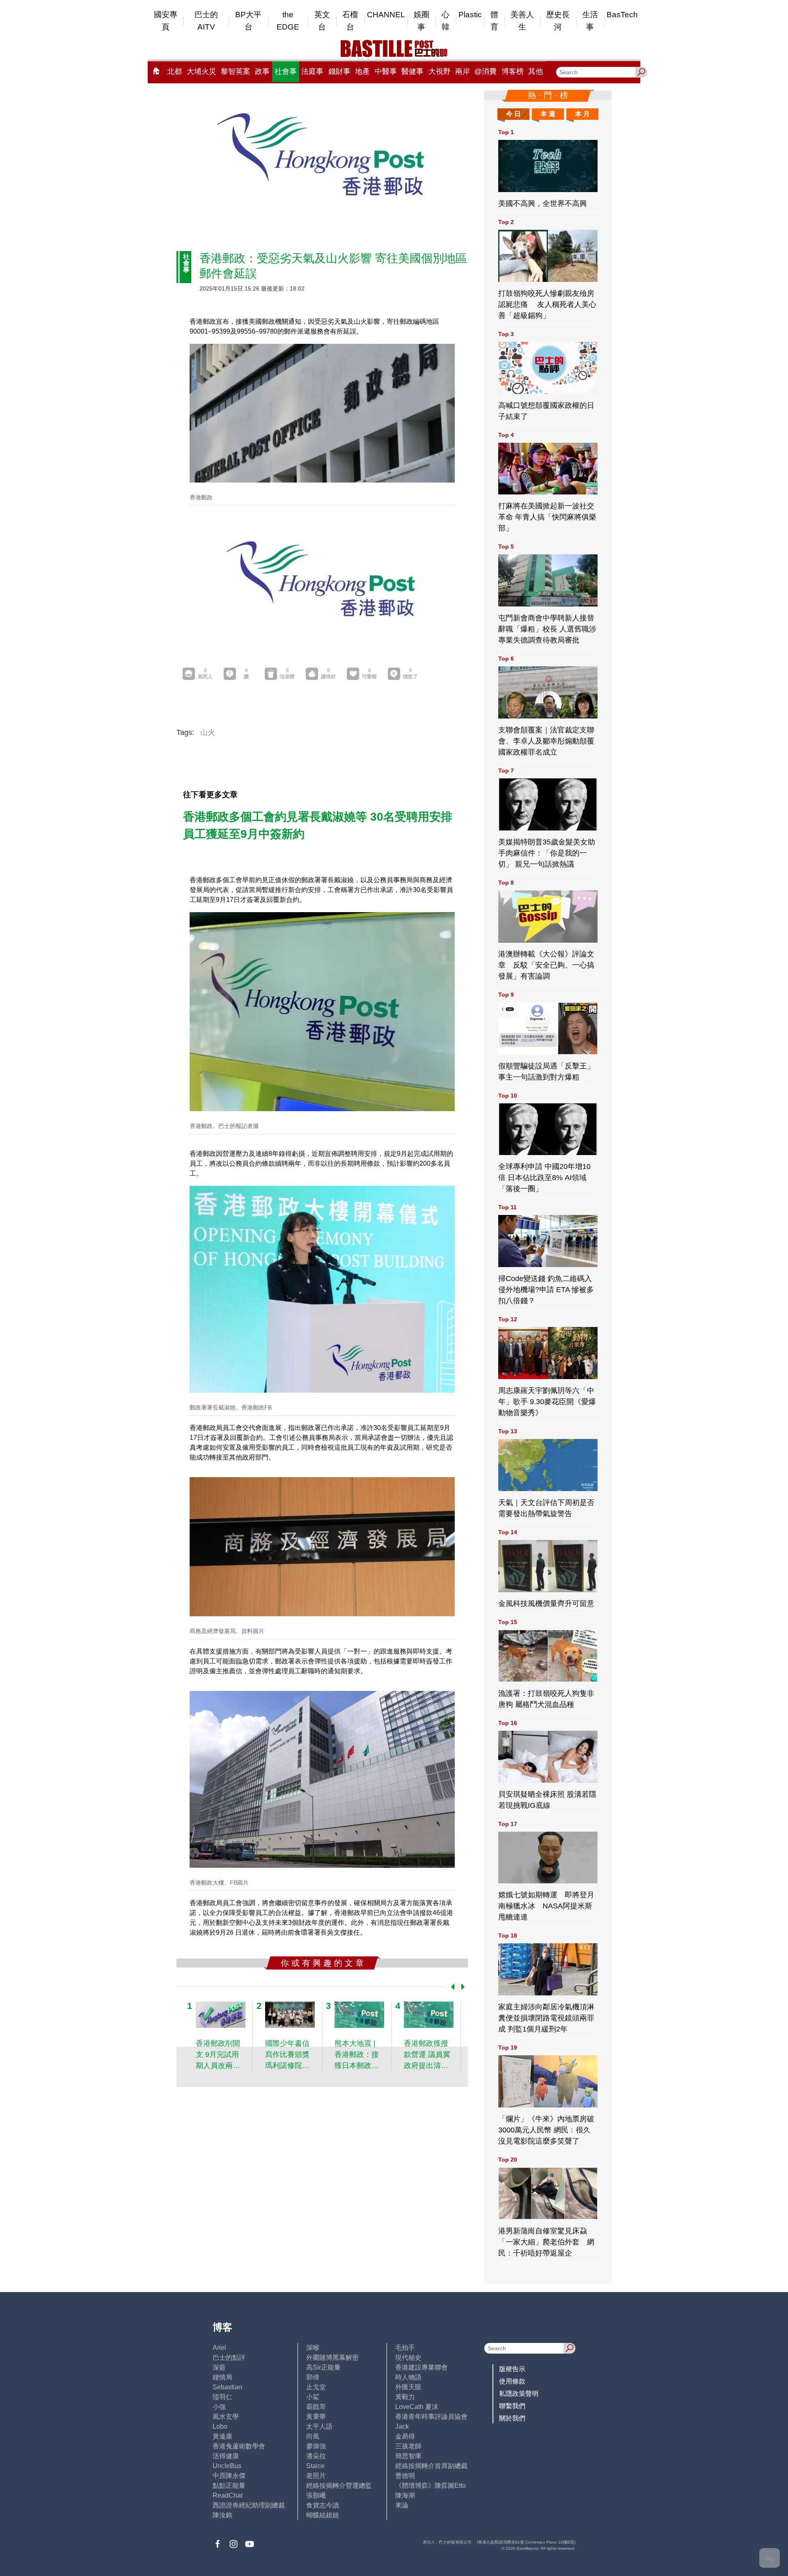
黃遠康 (222, 2436)
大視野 (440, 71)
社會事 (286, 71)
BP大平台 (248, 21)
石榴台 (350, 21)
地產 (362, 71)
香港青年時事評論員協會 (431, 2417)
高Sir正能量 (323, 2367)
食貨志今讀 (323, 2505)
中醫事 (386, 71)
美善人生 (522, 21)
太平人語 (319, 2426)
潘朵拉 (316, 2456)
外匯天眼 (408, 2387)
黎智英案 (236, 71)
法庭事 (312, 71)
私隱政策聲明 (519, 2394)
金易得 (405, 2436)
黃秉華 (316, 2417)
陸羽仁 (222, 2397)
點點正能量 (229, 2486)
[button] (451, 1987)
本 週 (548, 114)
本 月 (582, 114)
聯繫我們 (512, 2406)
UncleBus (227, 2466)
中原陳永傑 (229, 2476)
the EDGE (288, 21)
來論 (402, 2505)
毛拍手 (405, 2348)
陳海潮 (405, 2495)
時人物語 (408, 2377)
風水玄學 (226, 2417)
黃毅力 (405, 2397)
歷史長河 (558, 21)
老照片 (316, 2476)
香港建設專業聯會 (421, 2367)
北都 (174, 71)
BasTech (622, 15)
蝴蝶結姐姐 (323, 2515)
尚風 (313, 2436)
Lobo (220, 2426)
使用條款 (512, 2381)
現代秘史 (408, 2358)
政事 (262, 71)
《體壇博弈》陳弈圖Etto (431, 2486)
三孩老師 (408, 2446)
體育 (494, 21)
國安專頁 (166, 21)
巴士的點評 (229, 2358)
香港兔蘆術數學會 (239, 2446)
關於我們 (512, 2418)
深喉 (313, 2348)
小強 (219, 2407)
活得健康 (226, 2456)
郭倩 (313, 2377)
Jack (402, 2426)
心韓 (446, 21)
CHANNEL (386, 15)
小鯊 (313, 2397)
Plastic (470, 15)
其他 (536, 71)
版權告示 (512, 2369)
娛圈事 (421, 21)
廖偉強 (316, 2446)
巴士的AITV (206, 21)
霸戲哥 (316, 2407)
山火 (208, 732)
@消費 (486, 71)
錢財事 (339, 71)
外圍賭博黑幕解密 (332, 2358)
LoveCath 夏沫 (417, 2407)
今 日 (513, 114)
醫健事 (412, 71)
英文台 (322, 21)
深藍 (219, 2367)
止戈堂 (316, 2387)
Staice (315, 2466)
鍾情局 (222, 2377)
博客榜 (513, 71)
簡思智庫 (408, 2456)
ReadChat (228, 2495)
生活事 (590, 21)
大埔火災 (202, 71)
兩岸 (463, 71)
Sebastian (227, 2387)
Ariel (219, 2348)
